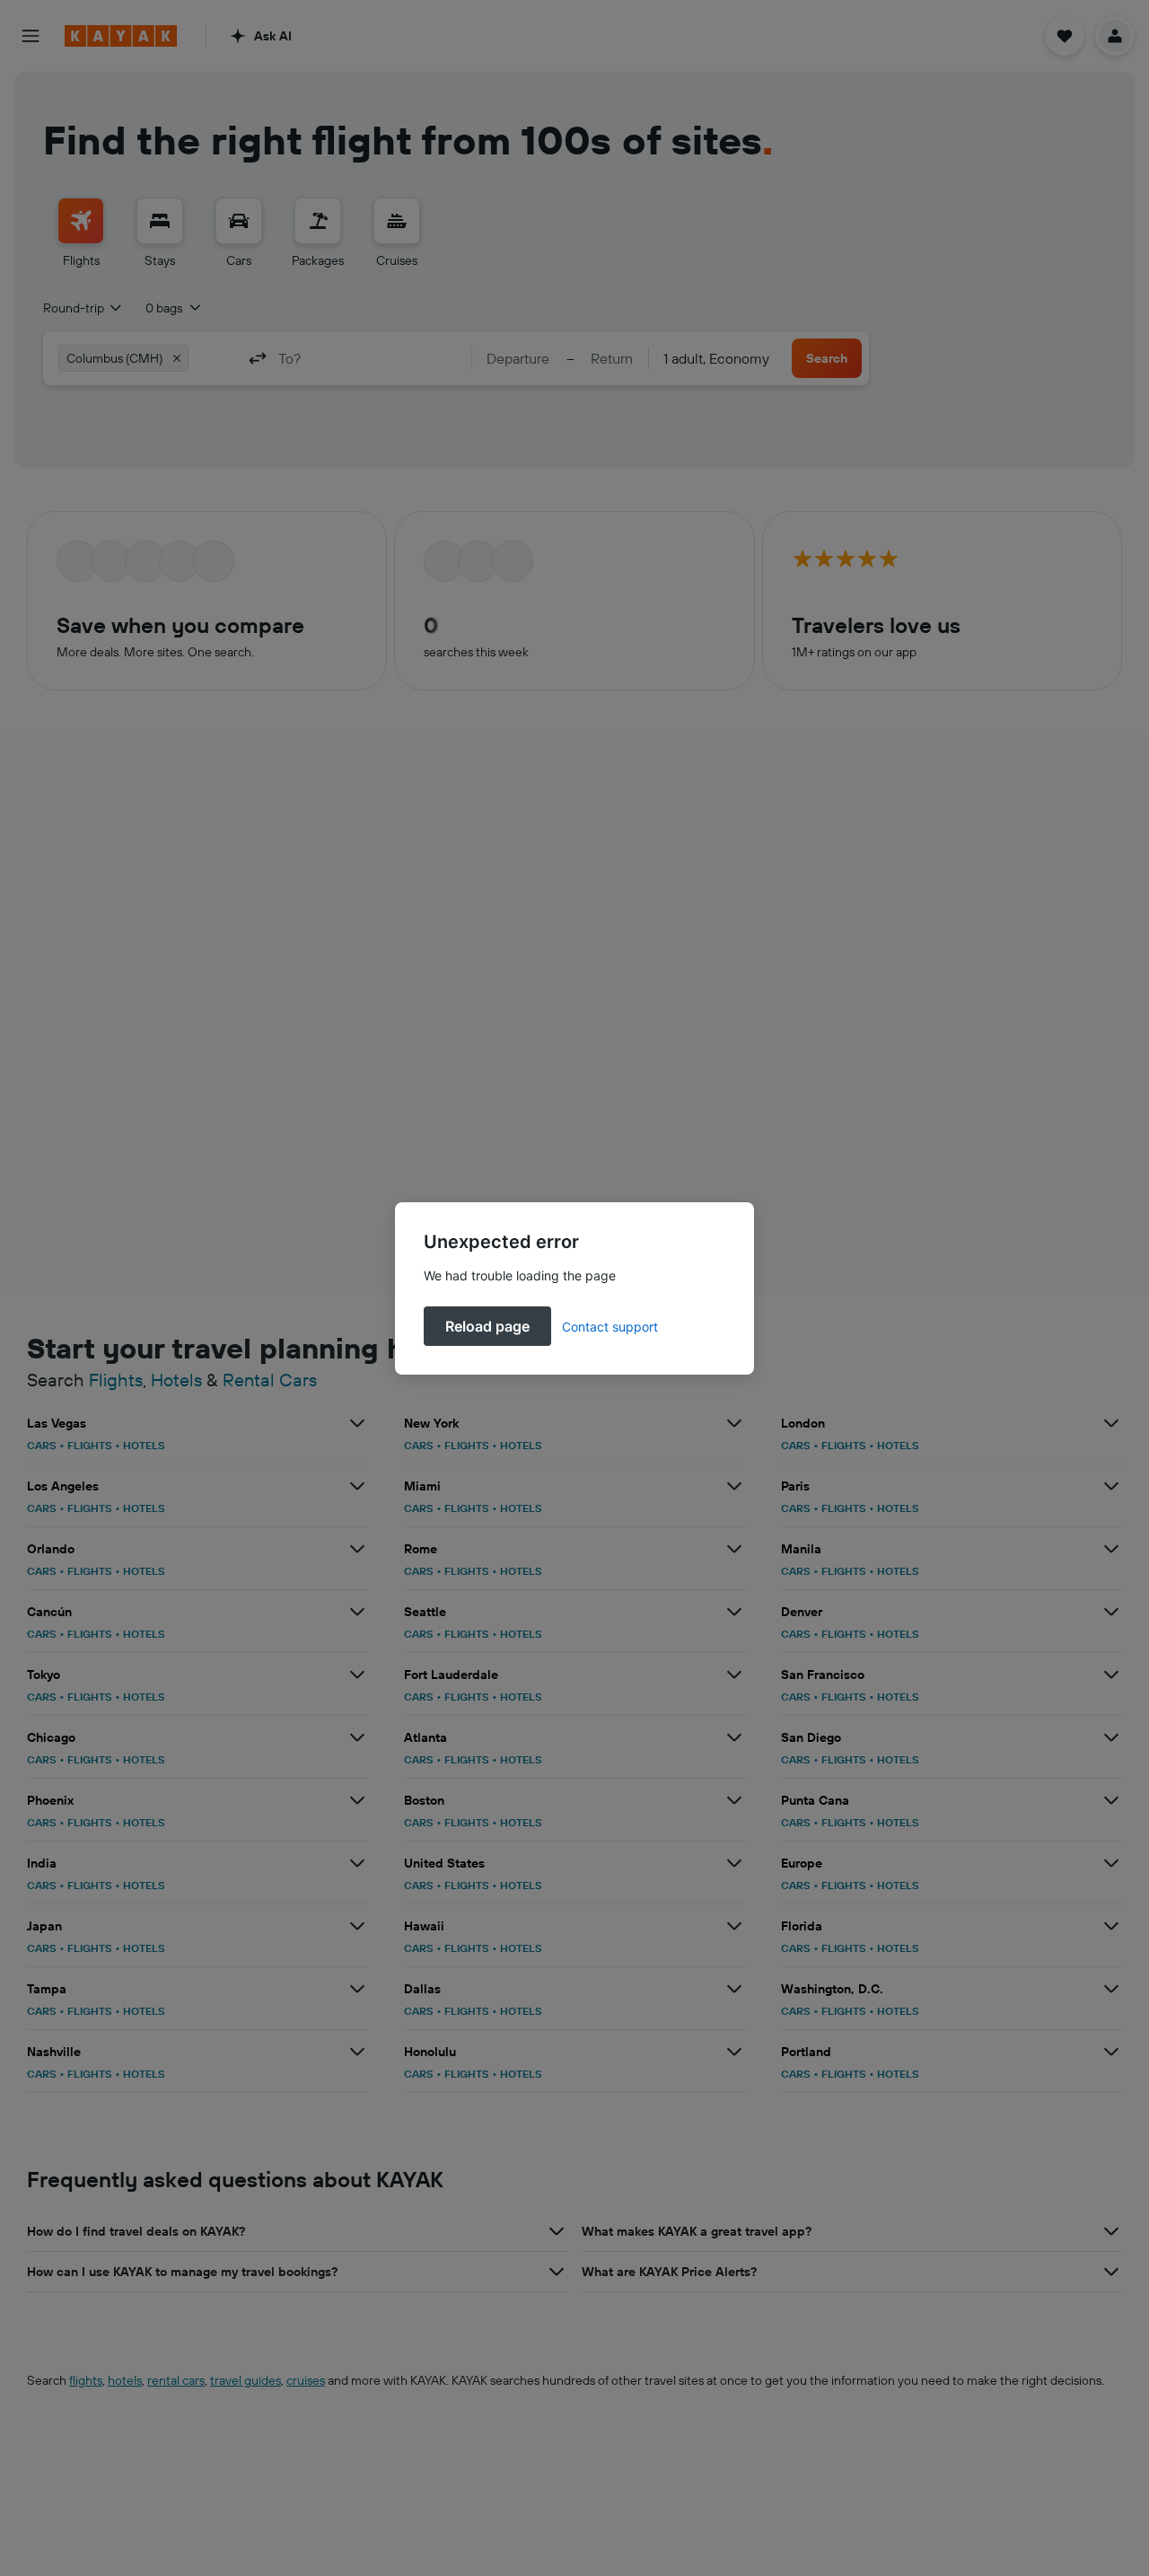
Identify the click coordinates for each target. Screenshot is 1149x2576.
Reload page (487, 1326)
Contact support (610, 1327)
